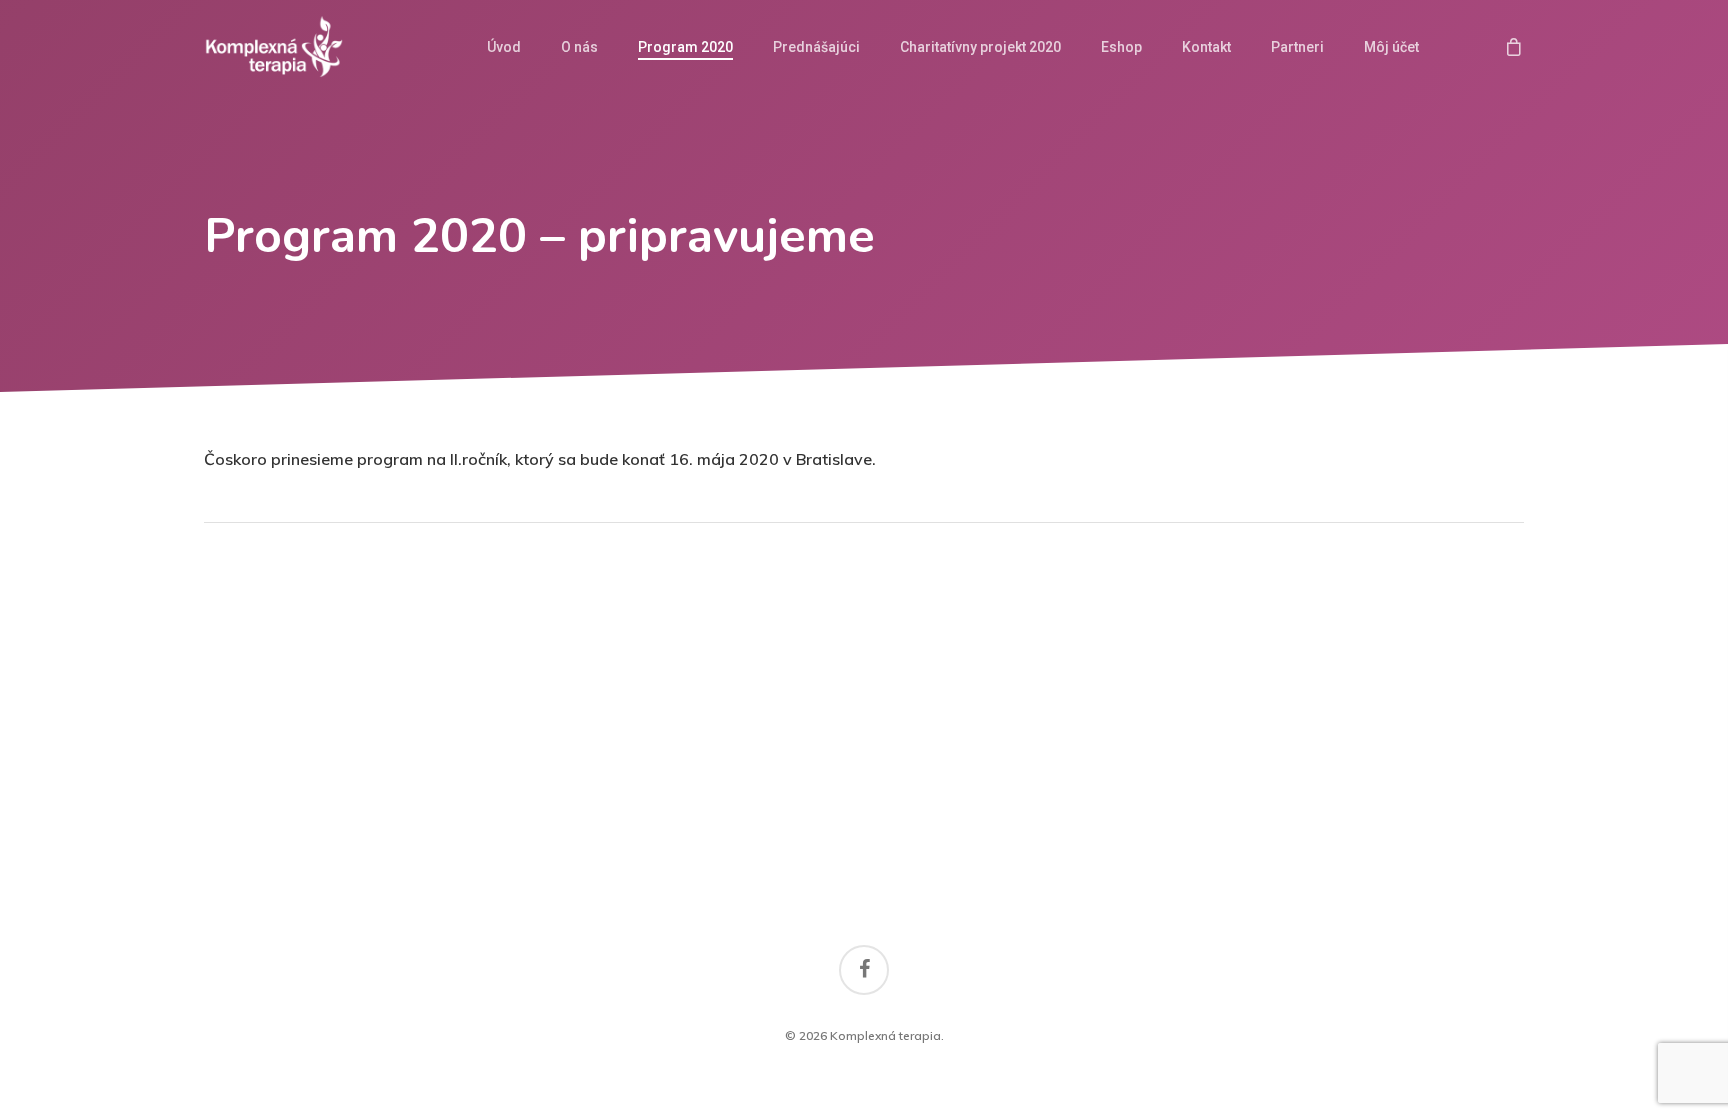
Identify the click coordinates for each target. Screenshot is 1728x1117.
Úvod (504, 47)
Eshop (1121, 47)
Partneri (1297, 47)
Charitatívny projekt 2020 (980, 47)
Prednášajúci (816, 47)
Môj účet (1391, 47)
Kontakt (1206, 47)
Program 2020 (685, 47)
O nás (579, 47)
